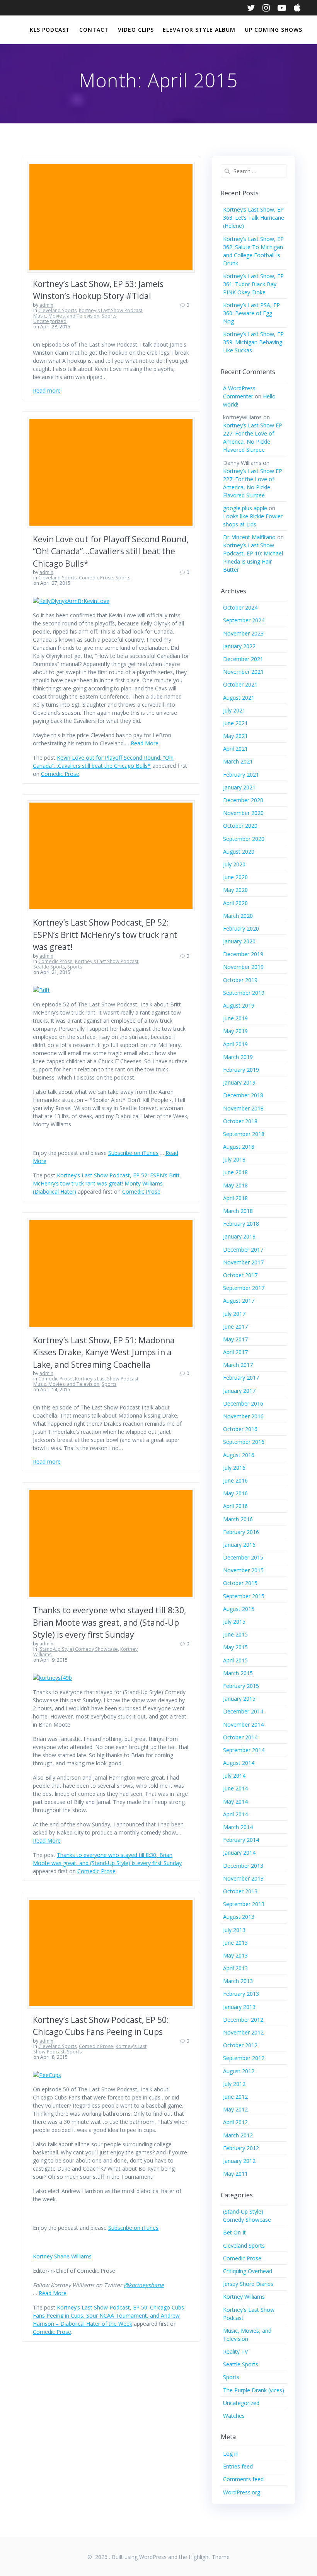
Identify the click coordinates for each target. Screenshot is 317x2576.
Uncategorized (50, 321)
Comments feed (243, 2479)
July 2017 (234, 1314)
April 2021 (235, 749)
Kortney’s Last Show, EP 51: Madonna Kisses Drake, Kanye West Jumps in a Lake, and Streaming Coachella (104, 1352)
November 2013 (243, 1878)
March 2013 (238, 1981)
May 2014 (235, 1801)
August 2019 (239, 1005)
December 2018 (243, 1095)
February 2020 (241, 928)
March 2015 (238, 1673)
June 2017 (235, 1326)
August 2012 (239, 2071)
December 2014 (243, 1711)
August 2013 (239, 1917)
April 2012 (235, 2122)
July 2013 (234, 1930)
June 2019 (235, 1018)
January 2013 (239, 2007)
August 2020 (239, 852)
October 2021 (240, 684)
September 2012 (244, 2058)
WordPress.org (242, 2492)
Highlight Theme (209, 2557)
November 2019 (243, 967)
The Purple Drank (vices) (254, 2390)
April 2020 (235, 903)
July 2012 (234, 2084)
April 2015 (235, 1660)
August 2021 (239, 698)
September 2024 (244, 620)
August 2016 (239, 1455)
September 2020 (244, 839)
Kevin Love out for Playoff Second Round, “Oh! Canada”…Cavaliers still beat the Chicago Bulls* (111, 551)
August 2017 (239, 1301)
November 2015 (243, 1570)
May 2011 (235, 2174)
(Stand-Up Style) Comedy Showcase (78, 1649)
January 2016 (239, 1545)
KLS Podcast (50, 30)
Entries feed (238, 2466)
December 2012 (243, 2020)
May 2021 (235, 736)
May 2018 (235, 1185)
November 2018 (243, 1108)
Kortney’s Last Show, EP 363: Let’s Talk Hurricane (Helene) (254, 218)
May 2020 (235, 890)
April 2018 (235, 1198)
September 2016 (244, 1442)
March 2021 (238, 761)
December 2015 (243, 1557)
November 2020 (243, 813)
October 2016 (240, 1429)
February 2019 (241, 1070)
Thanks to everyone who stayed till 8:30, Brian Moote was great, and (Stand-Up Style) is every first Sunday (109, 1622)
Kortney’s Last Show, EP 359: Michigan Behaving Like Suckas (253, 342)
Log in (231, 2454)
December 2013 (243, 1866)
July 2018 (234, 1159)
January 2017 (239, 1391)
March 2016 (238, 1519)
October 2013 (240, 1891)
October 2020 (240, 826)
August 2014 (239, 1763)
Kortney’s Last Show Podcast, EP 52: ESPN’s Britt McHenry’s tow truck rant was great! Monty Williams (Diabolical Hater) (106, 1183)
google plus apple (245, 508)
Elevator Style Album (199, 30)
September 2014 (244, 1750)
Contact (94, 30)
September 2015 (244, 1596)
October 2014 (240, 1737)
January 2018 (239, 1236)
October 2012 (240, 2045)
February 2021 (241, 775)
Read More (145, 743)
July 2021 (234, 710)
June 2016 (235, 1480)
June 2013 (235, 1943)
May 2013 (235, 1955)
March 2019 (238, 1057)
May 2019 (235, 1031)
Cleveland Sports (57, 310)
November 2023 (243, 633)
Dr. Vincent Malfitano (249, 537)
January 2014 (239, 1853)
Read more (47, 390)
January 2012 (239, 2161)
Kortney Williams (244, 2297)
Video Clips (136, 30)
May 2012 (235, 2109)
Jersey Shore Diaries (248, 2284)
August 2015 (239, 1609)
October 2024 (240, 607)
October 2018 (240, 1121)
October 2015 (240, 1583)
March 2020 (238, 916)
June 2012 (235, 2097)
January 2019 (239, 1082)
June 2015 (235, 1634)
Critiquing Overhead (248, 2271)
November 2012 (243, 2032)
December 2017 (243, 1250)
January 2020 (239, 941)
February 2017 (241, 1378)
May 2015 (235, 1647)
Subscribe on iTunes (133, 1153)
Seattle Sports (49, 967)
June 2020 (235, 877)
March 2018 (238, 1211)
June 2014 (235, 1788)
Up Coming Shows (274, 30)
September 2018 (244, 1134)
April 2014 (235, 1814)
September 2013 (244, 1904)
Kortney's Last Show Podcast (111, 310)
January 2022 (239, 646)
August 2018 (239, 1147)
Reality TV (235, 2351)
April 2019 (235, 1044)
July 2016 (234, 1468)
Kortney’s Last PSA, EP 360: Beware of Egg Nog (251, 313)
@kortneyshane (144, 2285)
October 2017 (240, 1275)
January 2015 (239, 1699)
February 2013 (241, 1994)
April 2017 (235, 1352)
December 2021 (243, 659)
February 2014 (241, 1840)
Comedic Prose (96, 578)
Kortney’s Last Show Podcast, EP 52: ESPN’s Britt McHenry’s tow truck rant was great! (105, 935)
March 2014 (238, 1827)
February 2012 (241, 2148)
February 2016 (241, 1532)
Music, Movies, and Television (66, 316)
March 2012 (238, 2135)
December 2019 (243, 954)
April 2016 (235, 1506)
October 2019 (240, 980)
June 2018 (235, 1172)
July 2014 (234, 1776)
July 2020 (234, 864)
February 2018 (241, 1224)
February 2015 (241, 1686)
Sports (109, 316)
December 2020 (243, 800)
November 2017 (243, 1262)
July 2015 (234, 1622)
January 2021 (239, 787)
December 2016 (243, 1403)
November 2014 (243, 1724)
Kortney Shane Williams (62, 2256)
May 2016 (235, 1493)
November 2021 (243, 672)
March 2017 (238, 1365)
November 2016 (243, 1416)
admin (46, 305)
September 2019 (244, 993)
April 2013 (235, 1968)
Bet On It (234, 2232)
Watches (234, 2416)
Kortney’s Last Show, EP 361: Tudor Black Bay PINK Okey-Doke (253, 284)
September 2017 (244, 1288)
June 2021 (235, 723)
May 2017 (235, 1339)
